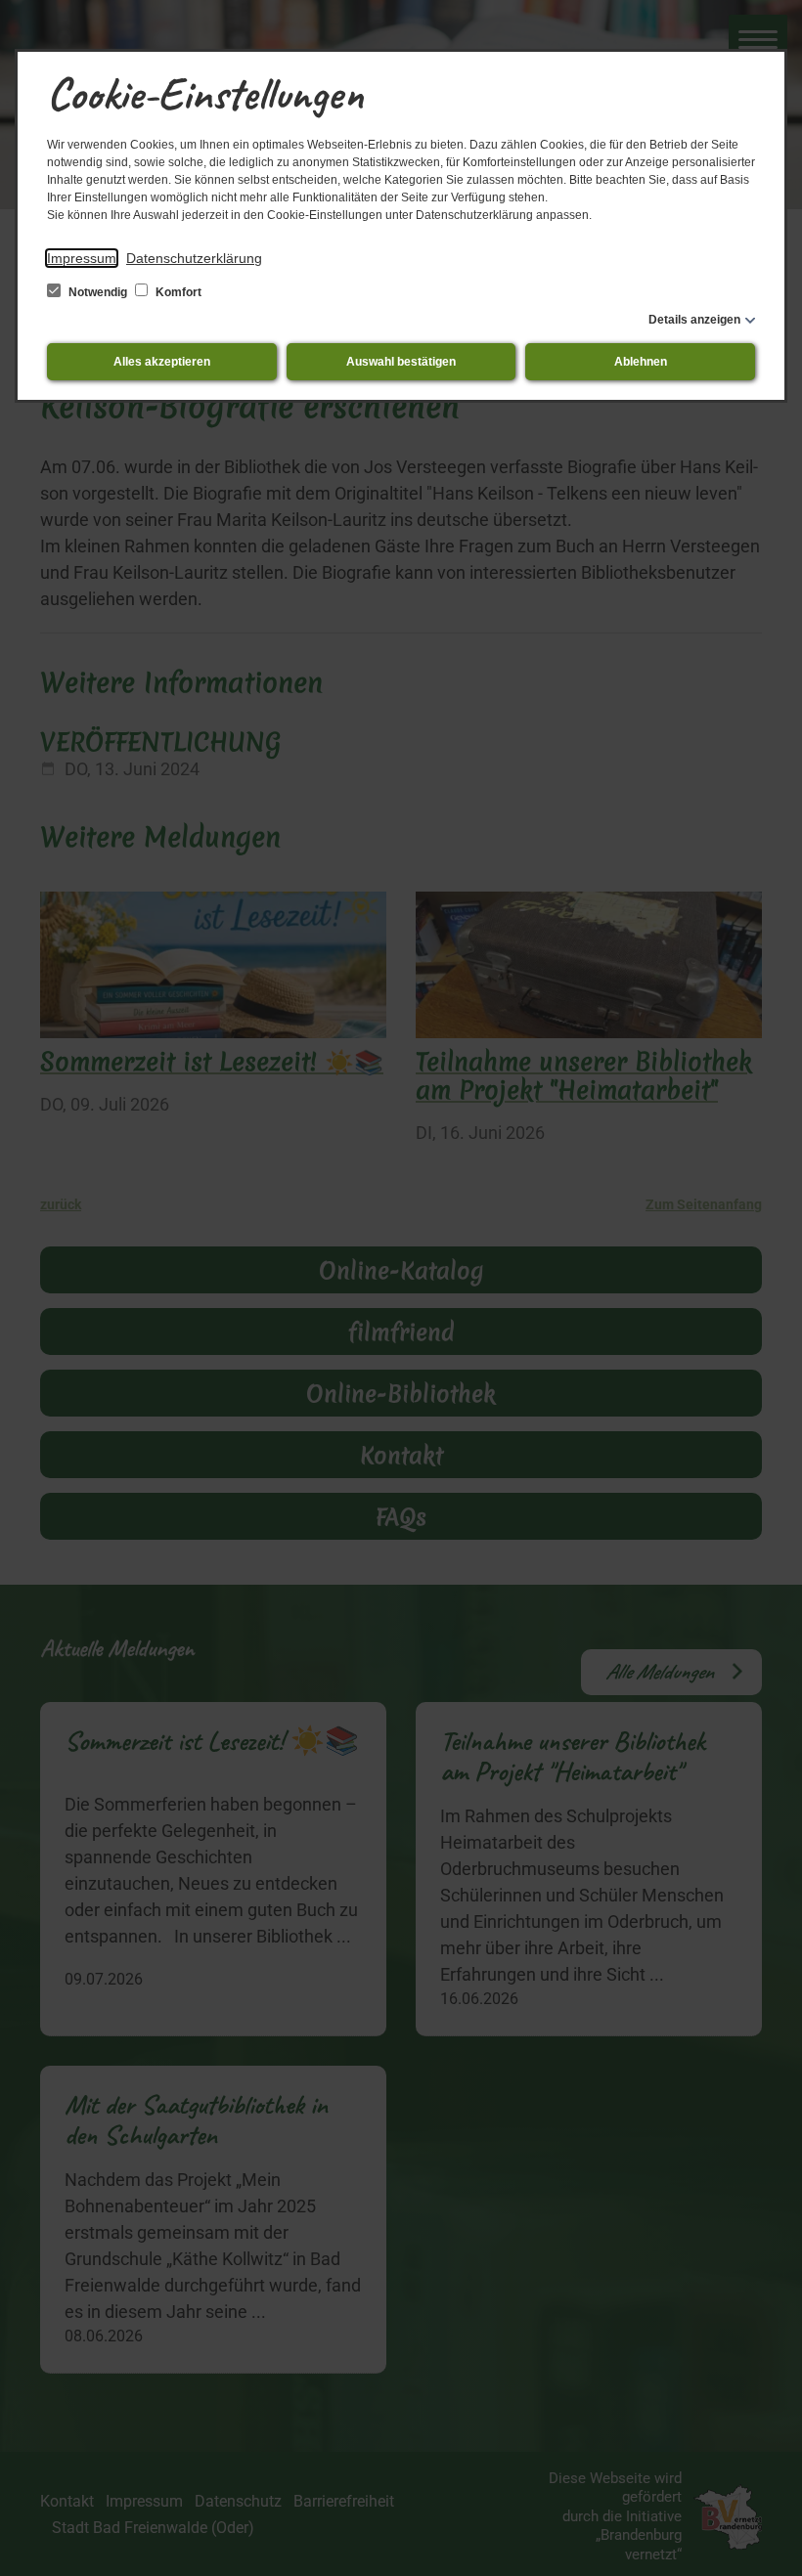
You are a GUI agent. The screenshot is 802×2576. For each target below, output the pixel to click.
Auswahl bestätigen (401, 362)
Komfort (177, 292)
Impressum (82, 258)
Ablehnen (641, 362)
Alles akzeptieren (162, 362)
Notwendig (98, 292)
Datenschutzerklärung (194, 258)
